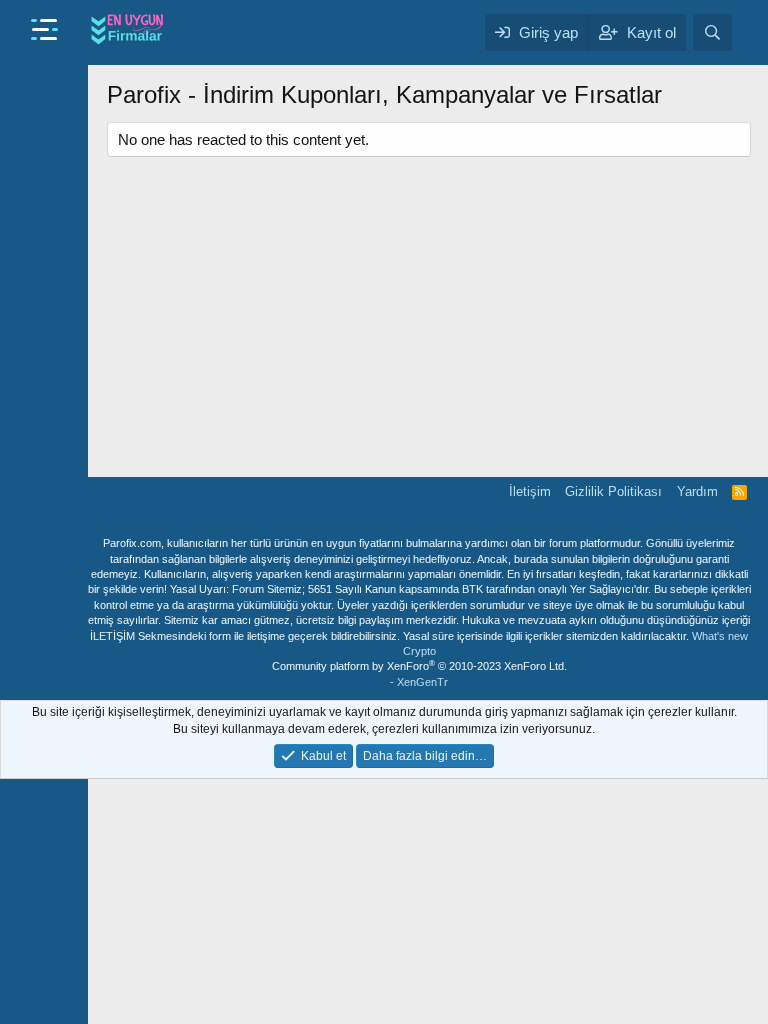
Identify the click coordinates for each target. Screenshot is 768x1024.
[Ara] (712, 32)
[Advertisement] (429, 307)
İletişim (530, 491)
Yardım (697, 491)
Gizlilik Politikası (613, 491)
